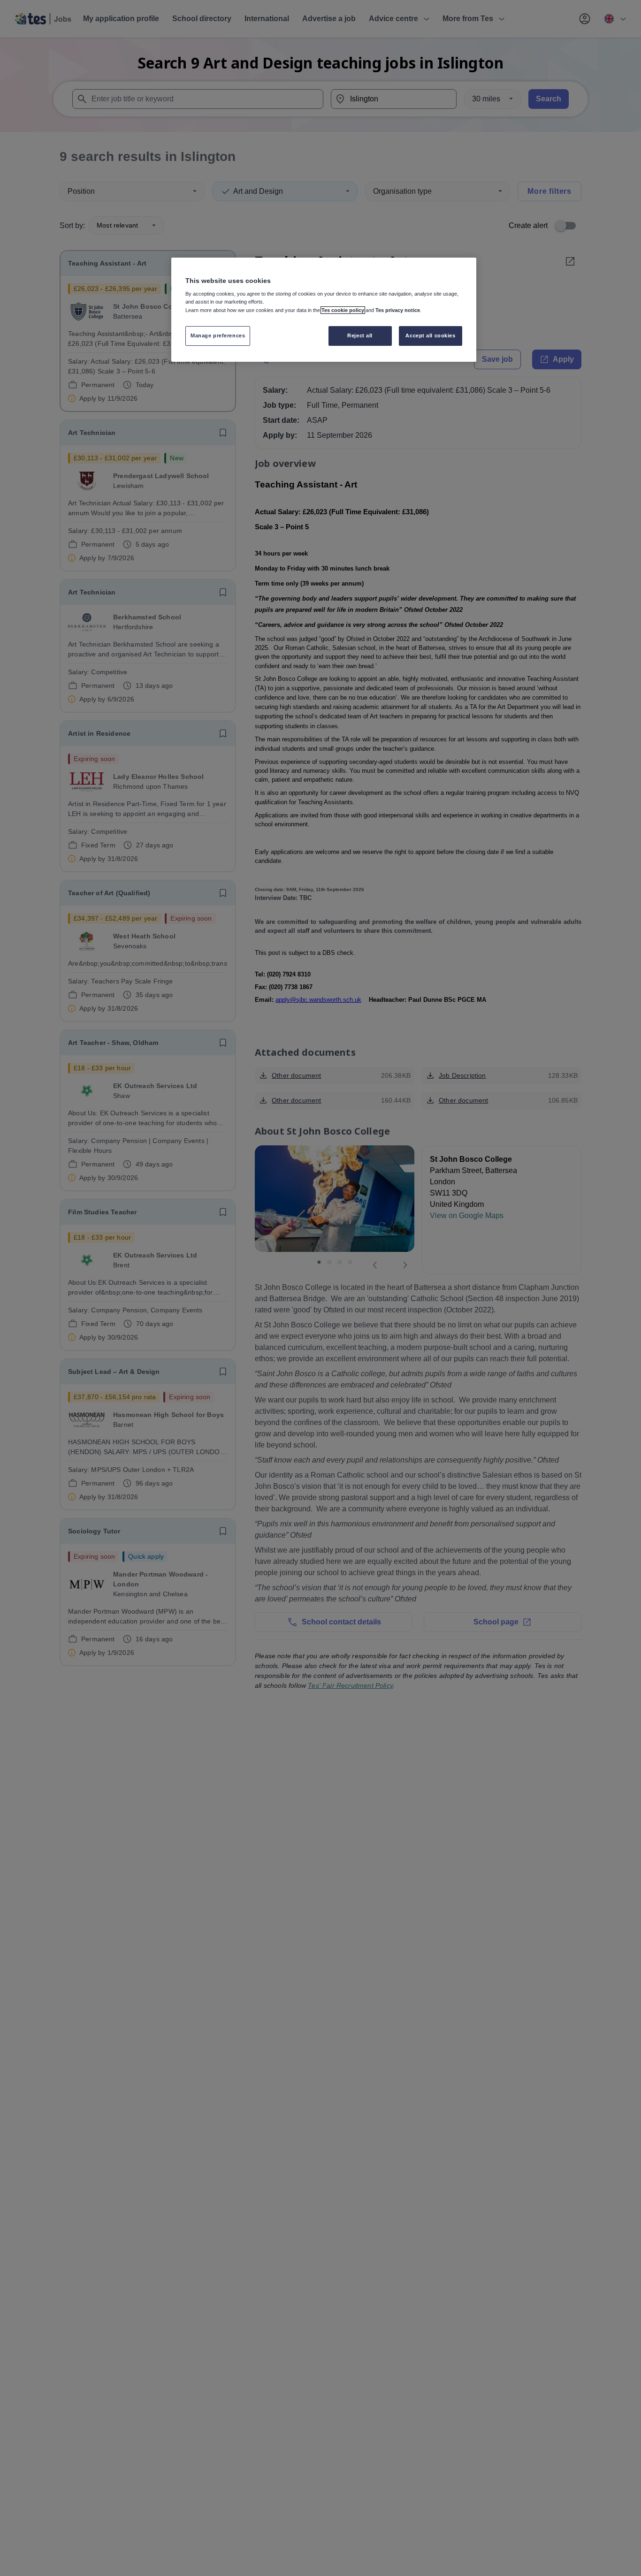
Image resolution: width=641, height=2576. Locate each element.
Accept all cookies (430, 335)
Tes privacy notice (398, 310)
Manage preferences (218, 335)
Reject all (360, 335)
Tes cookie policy (343, 310)
